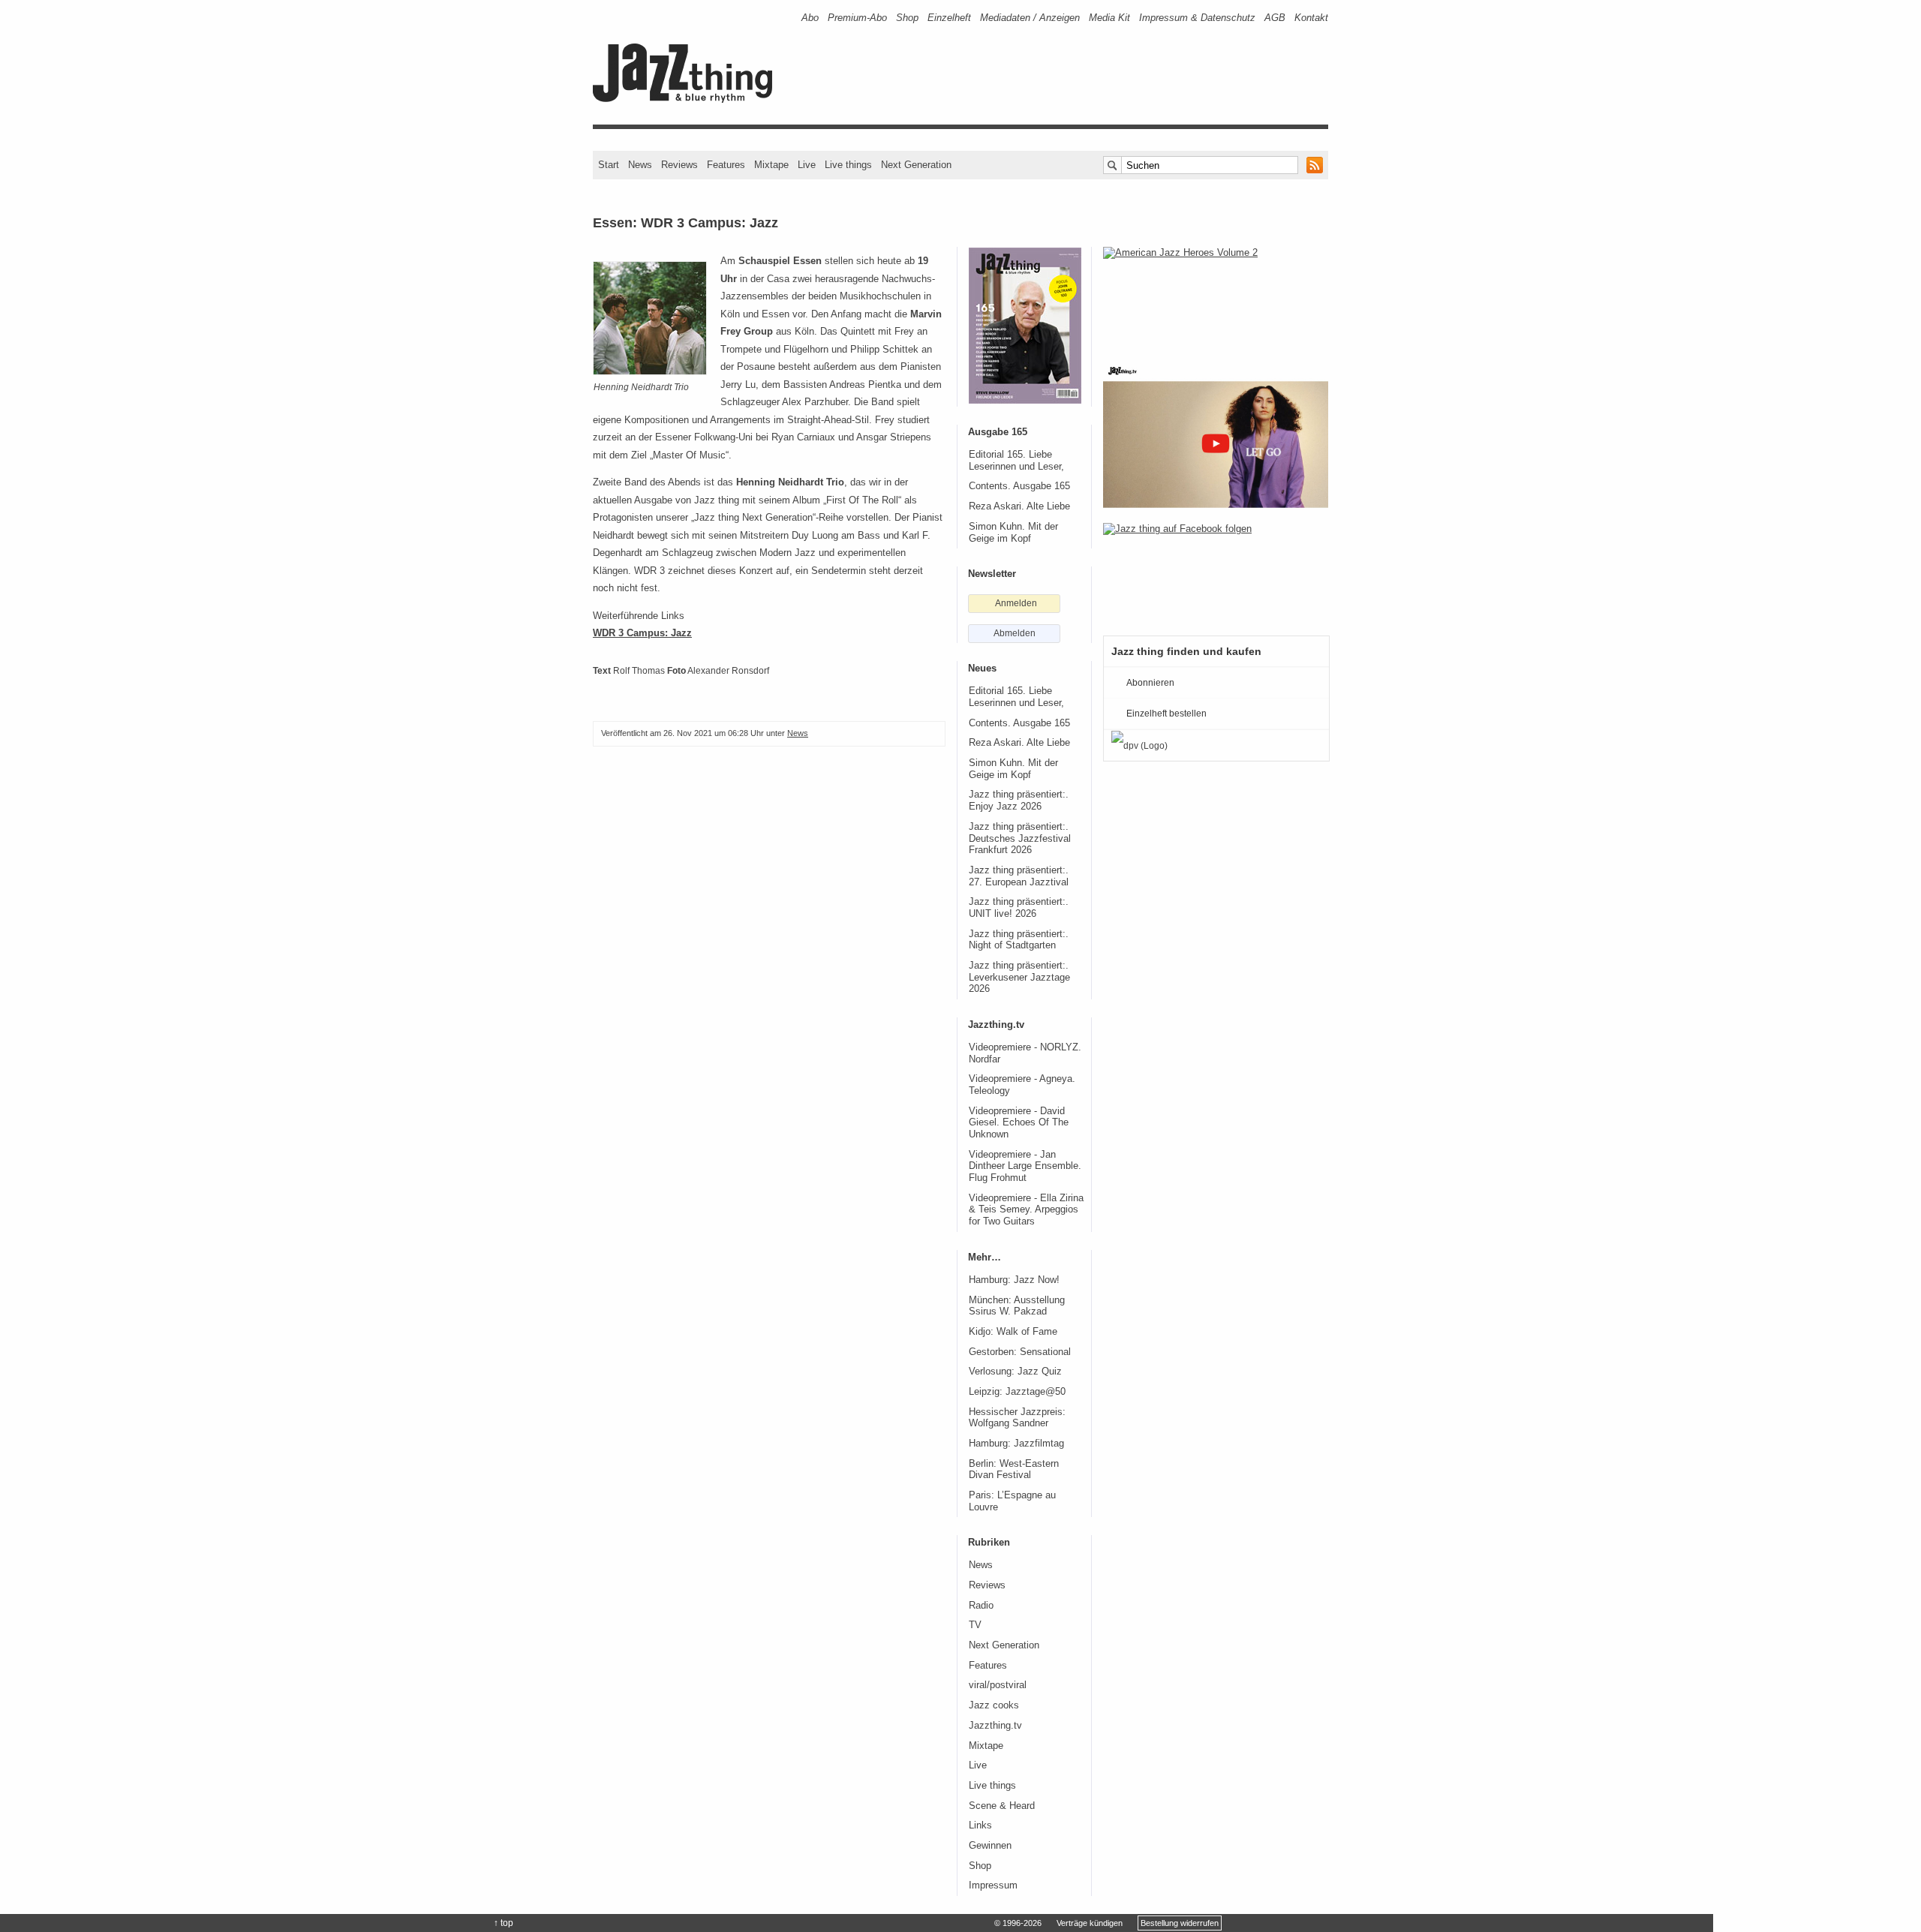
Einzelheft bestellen (1166, 714)
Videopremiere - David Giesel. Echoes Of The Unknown (1019, 1123)
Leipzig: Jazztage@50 (1017, 1392)
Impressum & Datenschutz (1197, 18)
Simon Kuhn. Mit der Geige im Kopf (1013, 533)
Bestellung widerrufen (1180, 1923)
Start (609, 165)
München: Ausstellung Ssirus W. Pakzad (1017, 1306)
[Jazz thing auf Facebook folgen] (1216, 572)
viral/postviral (998, 1685)
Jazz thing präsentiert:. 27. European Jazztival (1019, 876)
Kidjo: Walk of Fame (1013, 1332)
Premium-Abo (857, 18)
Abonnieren (1150, 683)
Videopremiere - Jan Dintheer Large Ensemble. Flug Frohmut (1025, 1166)
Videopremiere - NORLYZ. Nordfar (1025, 1053)
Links (980, 1825)
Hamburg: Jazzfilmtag (1016, 1444)
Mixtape (771, 165)
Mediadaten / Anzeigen (1030, 18)
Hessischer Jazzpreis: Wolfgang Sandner (1017, 1418)
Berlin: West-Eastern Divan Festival (1014, 1470)
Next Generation (916, 165)
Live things (848, 165)
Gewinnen (990, 1846)
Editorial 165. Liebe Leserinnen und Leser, (1016, 461)
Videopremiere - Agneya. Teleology (1022, 1085)
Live (807, 165)
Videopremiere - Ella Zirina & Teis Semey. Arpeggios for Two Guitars (1026, 1210)
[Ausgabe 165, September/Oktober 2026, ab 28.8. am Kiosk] (1025, 326)
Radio (981, 1606)
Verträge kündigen (1090, 1923)
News (640, 165)
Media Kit (1109, 18)
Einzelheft (949, 18)
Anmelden (1016, 603)
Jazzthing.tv (995, 1726)
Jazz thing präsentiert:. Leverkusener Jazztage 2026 (1019, 977)
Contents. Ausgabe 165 (1019, 486)
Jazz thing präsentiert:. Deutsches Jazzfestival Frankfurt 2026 (1020, 838)
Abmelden (1015, 633)
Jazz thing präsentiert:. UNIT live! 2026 (1019, 908)
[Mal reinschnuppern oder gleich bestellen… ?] (1216, 296)
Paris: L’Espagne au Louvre (1012, 1501)
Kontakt (1311, 18)
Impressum (993, 1885)
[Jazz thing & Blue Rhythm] (688, 99)
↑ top (504, 1923)
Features (726, 165)
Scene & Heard (1002, 1806)
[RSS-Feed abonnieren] (1315, 165)
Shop (907, 18)
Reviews (679, 165)
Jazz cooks (994, 1705)
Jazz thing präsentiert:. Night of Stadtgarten (1019, 940)
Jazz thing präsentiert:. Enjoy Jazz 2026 (1019, 801)
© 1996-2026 (1018, 1923)
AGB (1275, 18)
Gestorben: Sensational (1020, 1352)
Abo (810, 18)
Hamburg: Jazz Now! (1014, 1280)
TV (975, 1625)
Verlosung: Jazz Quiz (1015, 1372)
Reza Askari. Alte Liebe (1019, 506)
